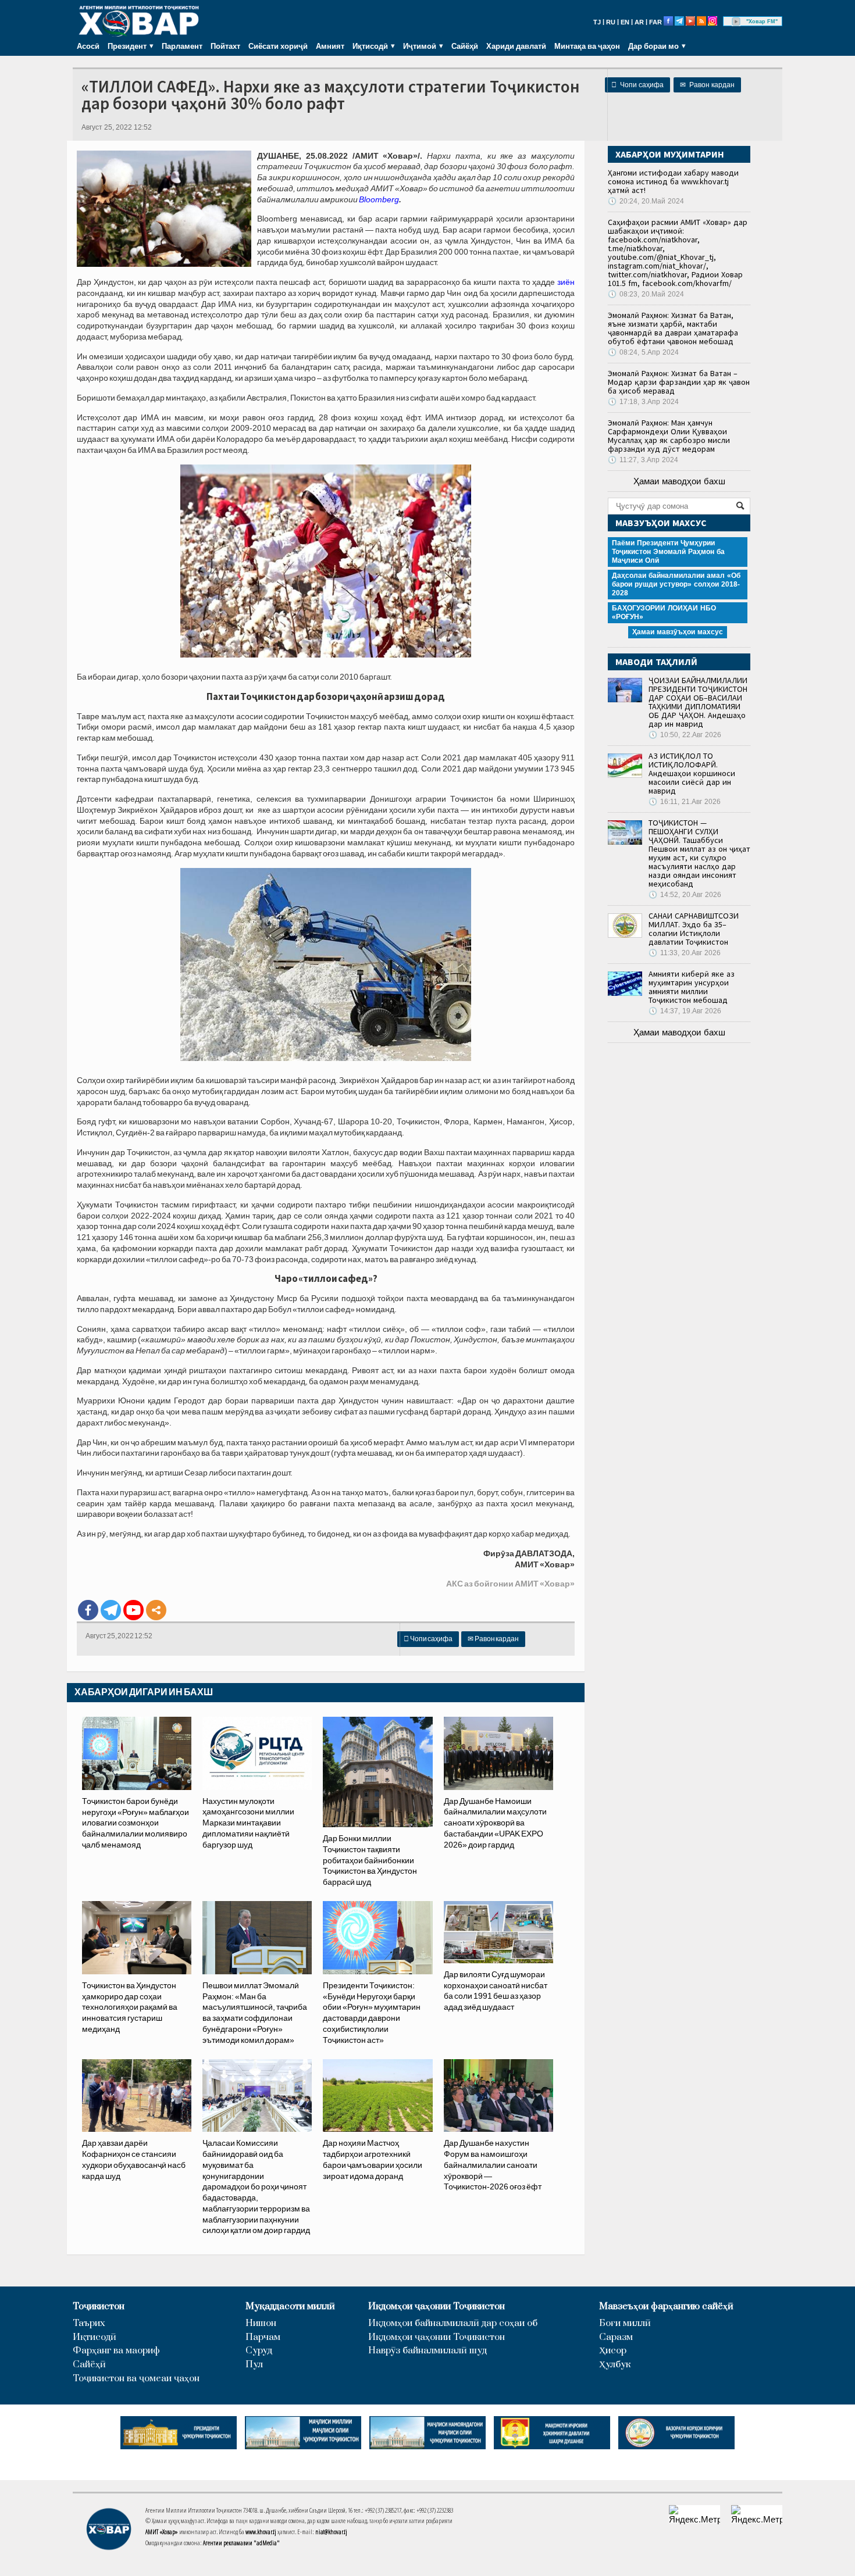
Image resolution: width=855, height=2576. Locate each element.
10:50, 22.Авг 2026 (685, 735)
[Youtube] (133, 1610)
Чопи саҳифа (637, 85)
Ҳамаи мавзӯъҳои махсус (678, 632)
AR (639, 22)
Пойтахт (225, 46)
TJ (597, 22)
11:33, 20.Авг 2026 (685, 953)
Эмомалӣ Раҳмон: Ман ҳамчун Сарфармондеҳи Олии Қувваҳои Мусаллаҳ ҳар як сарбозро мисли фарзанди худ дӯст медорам (669, 436)
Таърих (89, 2323)
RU (611, 22)
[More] (156, 1610)
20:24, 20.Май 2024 (646, 201)
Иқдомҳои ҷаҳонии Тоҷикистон (437, 2307)
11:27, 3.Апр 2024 (643, 460)
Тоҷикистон (99, 2307)
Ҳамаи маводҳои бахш (679, 481)
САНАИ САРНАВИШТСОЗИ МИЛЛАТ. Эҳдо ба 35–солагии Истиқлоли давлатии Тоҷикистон (694, 929)
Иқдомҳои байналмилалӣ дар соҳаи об (453, 2323)
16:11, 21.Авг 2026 (685, 802)
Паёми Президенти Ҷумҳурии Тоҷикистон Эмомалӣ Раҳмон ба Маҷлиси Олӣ (668, 552)
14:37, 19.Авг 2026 (685, 1011)
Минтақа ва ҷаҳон (587, 46)
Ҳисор (613, 2351)
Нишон (261, 2323)
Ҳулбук (615, 2365)
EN (625, 22)
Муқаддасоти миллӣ (290, 2307)
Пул (254, 2365)
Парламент (182, 46)
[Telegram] (111, 1610)
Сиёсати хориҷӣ (278, 46)
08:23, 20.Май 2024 (646, 294)
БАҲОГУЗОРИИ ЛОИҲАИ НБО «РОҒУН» (664, 612)
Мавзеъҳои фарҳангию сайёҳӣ (666, 2307)
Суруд (259, 2351)
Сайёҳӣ (465, 46)
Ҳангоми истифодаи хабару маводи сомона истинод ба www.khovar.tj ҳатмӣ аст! (673, 181)
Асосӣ (88, 46)
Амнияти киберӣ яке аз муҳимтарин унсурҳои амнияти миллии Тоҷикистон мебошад (692, 987)
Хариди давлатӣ (516, 46)
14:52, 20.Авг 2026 (685, 895)
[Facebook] (88, 1610)
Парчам (263, 2337)
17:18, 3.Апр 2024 (643, 402)
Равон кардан (707, 85)
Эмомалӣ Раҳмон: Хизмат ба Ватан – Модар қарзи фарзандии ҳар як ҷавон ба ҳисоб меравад (679, 382)
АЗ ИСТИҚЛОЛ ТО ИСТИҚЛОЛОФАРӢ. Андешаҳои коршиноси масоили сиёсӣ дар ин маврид (692, 773)
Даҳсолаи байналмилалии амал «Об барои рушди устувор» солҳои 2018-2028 (676, 584)
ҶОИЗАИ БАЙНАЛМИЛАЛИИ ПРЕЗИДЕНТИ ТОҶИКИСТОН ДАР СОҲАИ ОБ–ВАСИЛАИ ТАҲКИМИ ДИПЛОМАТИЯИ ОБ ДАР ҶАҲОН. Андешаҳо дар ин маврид (698, 702)
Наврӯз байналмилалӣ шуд (427, 2351)
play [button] (736, 22)
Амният (330, 46)
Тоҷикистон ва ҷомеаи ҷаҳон (136, 2379)
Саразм (616, 2337)
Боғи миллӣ (625, 2323)
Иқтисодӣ (95, 2337)
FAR (655, 22)
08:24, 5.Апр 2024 (643, 352)
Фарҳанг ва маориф (116, 2351)
